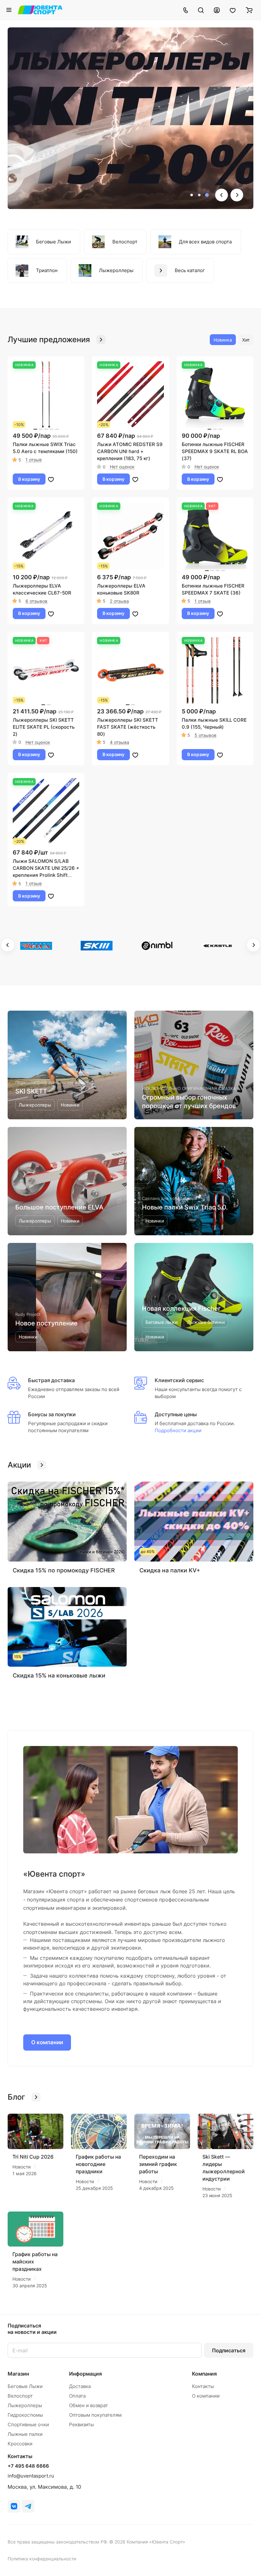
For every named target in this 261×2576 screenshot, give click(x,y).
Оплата (77, 2396)
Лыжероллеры (25, 2405)
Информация (85, 2374)
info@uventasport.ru (31, 2476)
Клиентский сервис (179, 1380)
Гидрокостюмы (25, 2415)
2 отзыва (119, 601)
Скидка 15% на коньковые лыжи (59, 1675)
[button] (192, 195)
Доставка (80, 2386)
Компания (204, 2374)
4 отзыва (120, 742)
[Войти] (217, 10)
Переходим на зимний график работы (158, 2164)
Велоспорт (20, 2396)
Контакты (203, 2386)
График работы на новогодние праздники (98, 2164)
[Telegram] (28, 2506)
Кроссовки (20, 2444)
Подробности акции (178, 1430)
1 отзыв (34, 460)
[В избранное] (51, 479)
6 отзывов (36, 601)
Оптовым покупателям (95, 2415)
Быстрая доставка (51, 1380)
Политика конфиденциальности (42, 2559)
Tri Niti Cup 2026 (33, 2157)
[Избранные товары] (233, 10)
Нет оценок (122, 467)
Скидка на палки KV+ (170, 1570)
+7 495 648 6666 (28, 2466)
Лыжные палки (25, 2434)
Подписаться (229, 2350)
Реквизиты (81, 2424)
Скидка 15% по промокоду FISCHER (64, 1570)
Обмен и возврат (88, 2405)
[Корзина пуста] (249, 10)
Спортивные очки (28, 2424)
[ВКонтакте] (14, 2506)
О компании (47, 2042)
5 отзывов (205, 735)
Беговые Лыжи (25, 2386)
